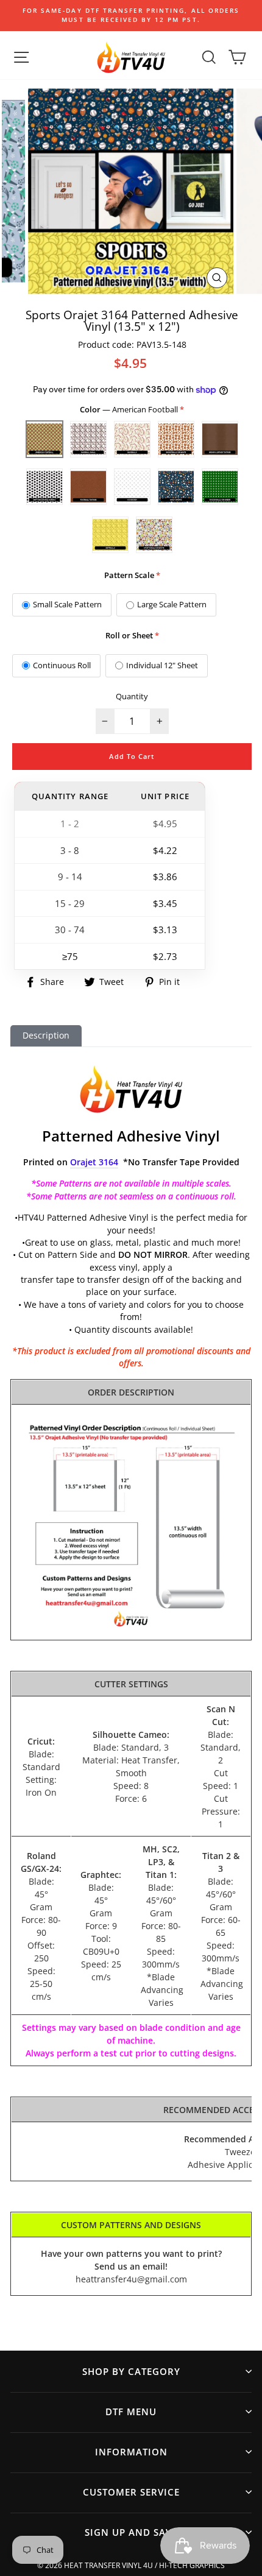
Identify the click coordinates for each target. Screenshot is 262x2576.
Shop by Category (131, 2371)
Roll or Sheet (129, 635)
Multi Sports (176, 487)
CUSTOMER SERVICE (131, 2492)
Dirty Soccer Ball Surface (44, 487)
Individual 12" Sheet (162, 665)
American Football (44, 439)
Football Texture (88, 487)
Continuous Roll (62, 665)
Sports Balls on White (154, 535)
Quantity (132, 696)
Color (130, 409)
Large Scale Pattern (172, 604)
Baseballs (132, 439)
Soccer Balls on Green (220, 487)
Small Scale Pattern (67, 604)
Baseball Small (88, 439)
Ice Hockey (132, 487)
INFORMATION (131, 2452)
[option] (131, 16)
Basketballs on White (176, 439)
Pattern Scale (129, 575)
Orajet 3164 (94, 1162)
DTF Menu (131, 2412)
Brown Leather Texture (220, 439)
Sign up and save (131, 2532)
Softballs (110, 535)
